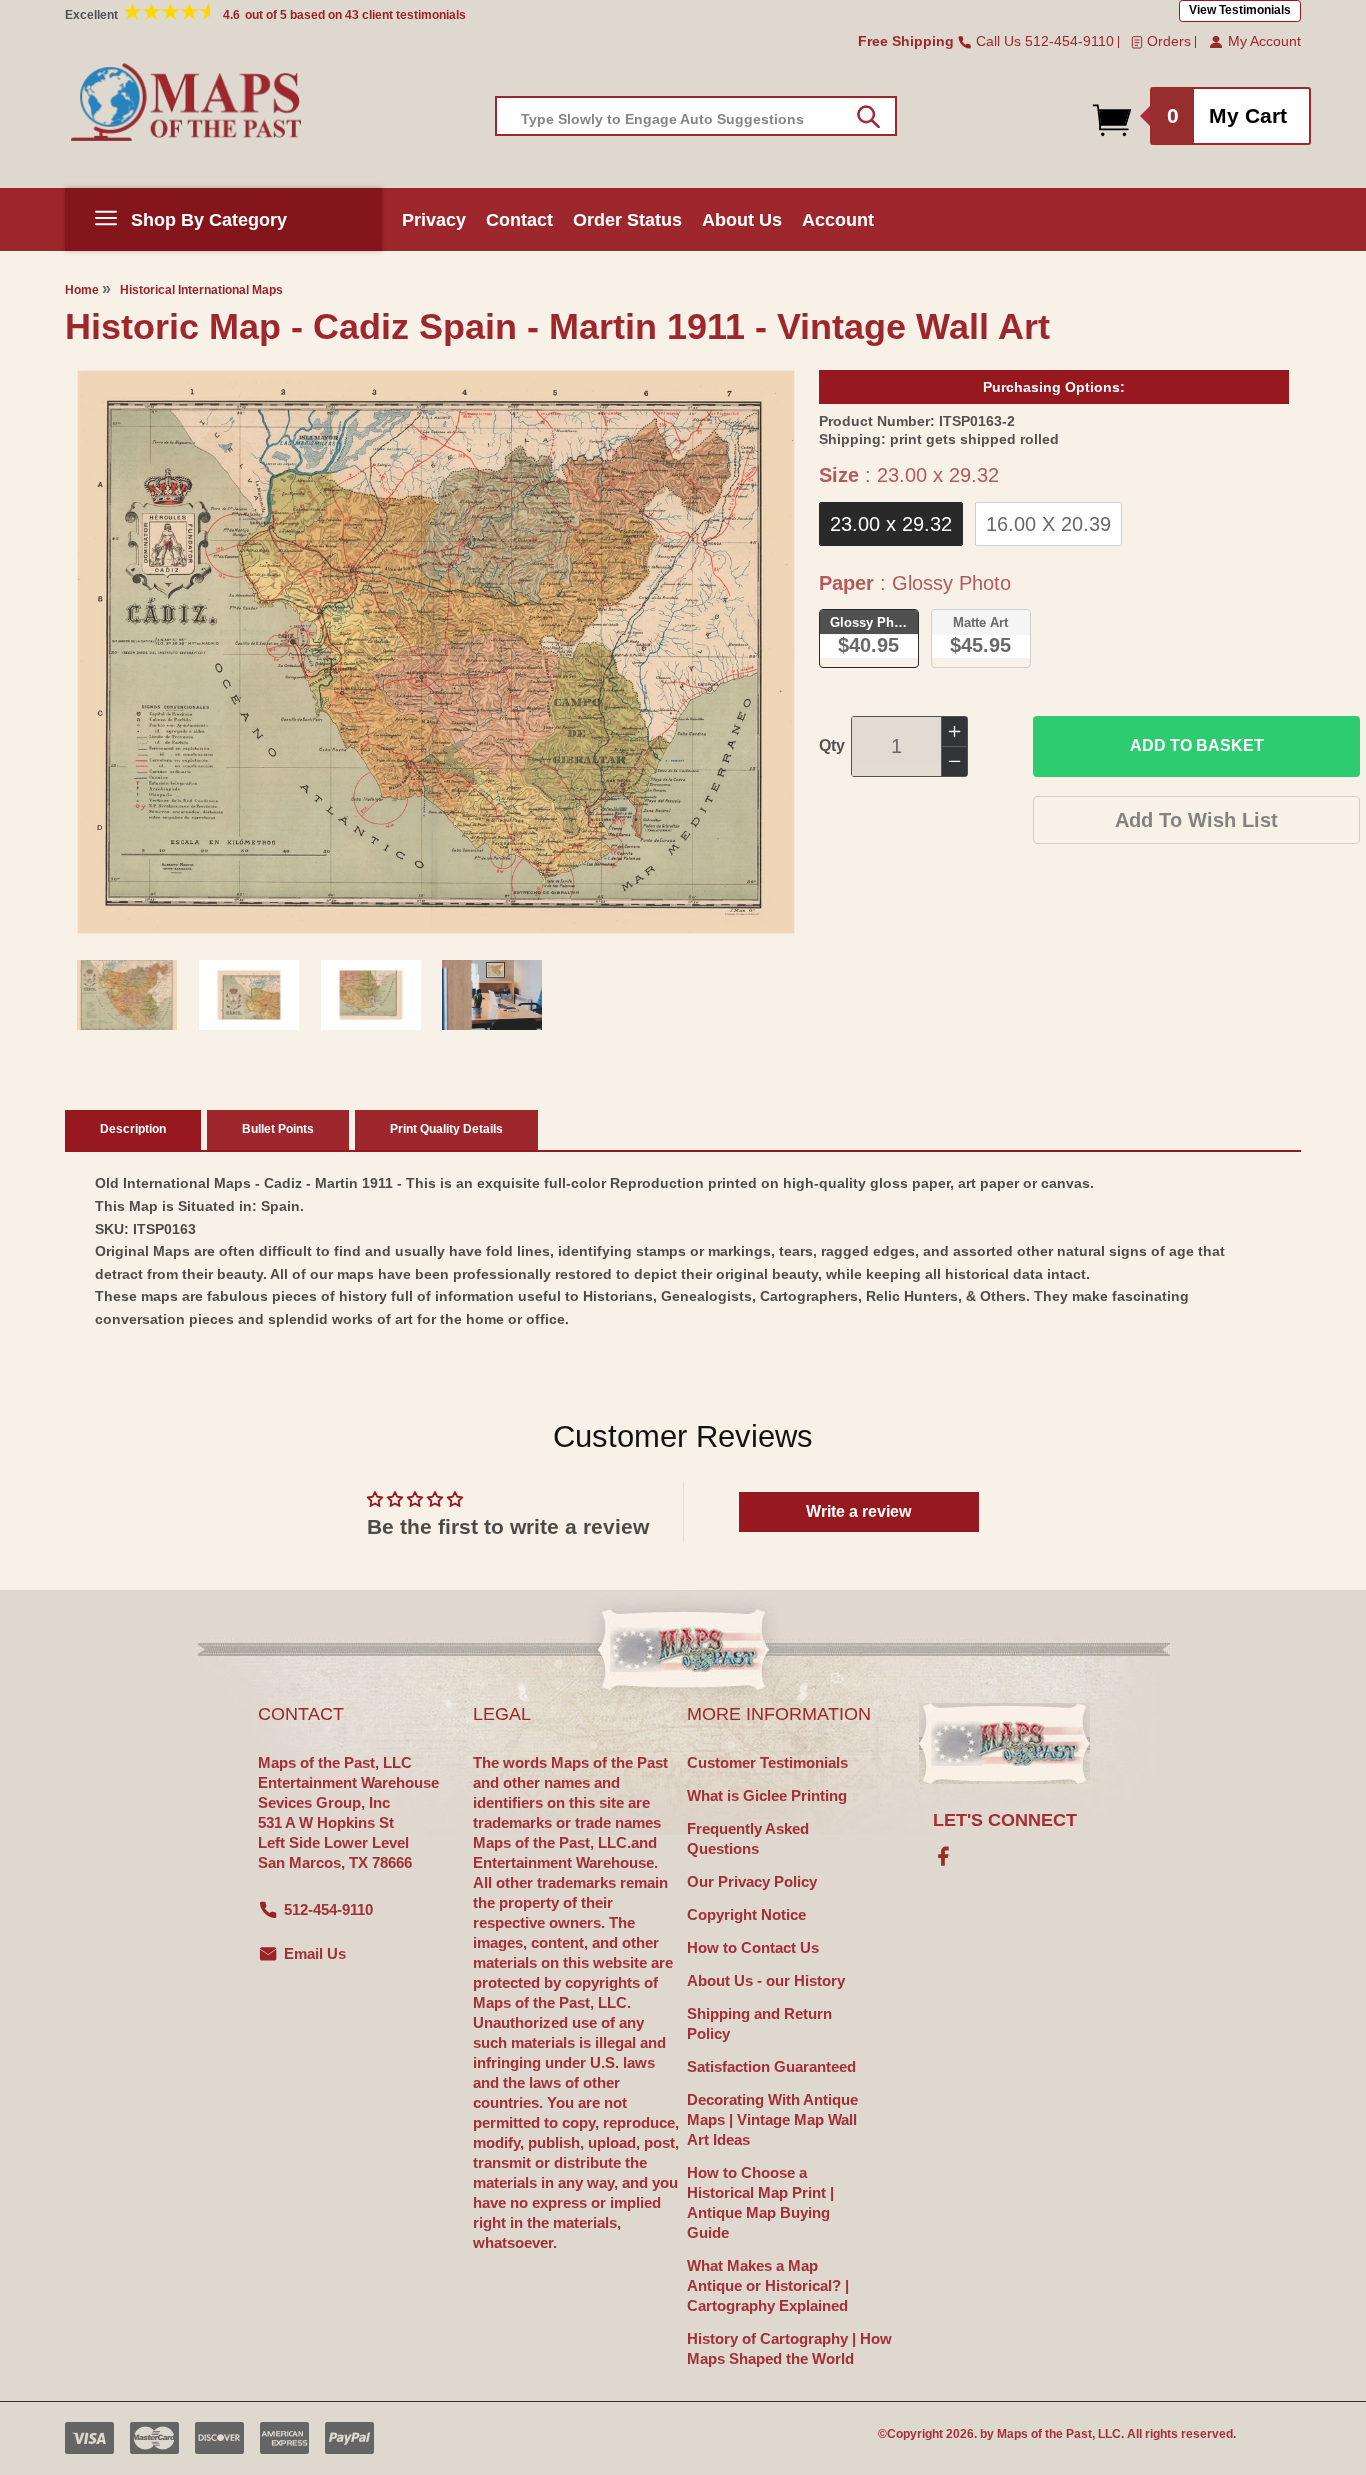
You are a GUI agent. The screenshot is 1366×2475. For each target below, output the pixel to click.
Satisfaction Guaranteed (771, 2066)
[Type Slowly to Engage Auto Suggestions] (868, 117)
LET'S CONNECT (1005, 1820)
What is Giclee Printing (767, 1795)
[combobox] (696, 116)
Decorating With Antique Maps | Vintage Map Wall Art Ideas (772, 2119)
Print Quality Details (446, 1129)
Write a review (858, 1511)
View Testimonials (1240, 10)
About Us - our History (766, 1980)
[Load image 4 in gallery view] (492, 995)
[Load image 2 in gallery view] (249, 995)
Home (82, 290)
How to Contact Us (753, 1947)
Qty (832, 745)
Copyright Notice (746, 1914)
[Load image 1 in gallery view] (127, 995)
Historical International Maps (201, 290)
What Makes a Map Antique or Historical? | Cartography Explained (768, 2285)
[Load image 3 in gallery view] (371, 995)
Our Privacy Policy (752, 1881)
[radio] (891, 524)
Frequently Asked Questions (748, 1838)
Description (133, 1129)
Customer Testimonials (767, 1762)
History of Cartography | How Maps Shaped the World (789, 2348)
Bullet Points (278, 1129)
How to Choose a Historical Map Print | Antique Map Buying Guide (760, 2202)
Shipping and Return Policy (759, 2023)
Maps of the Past (1044, 2434)
